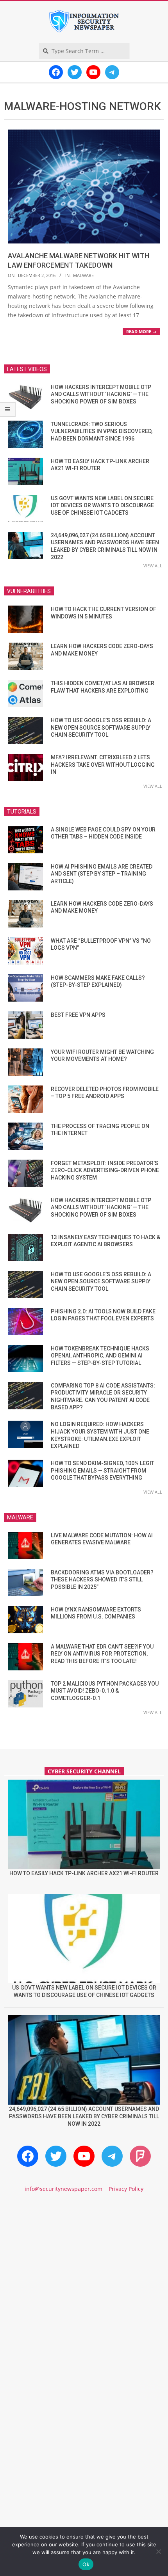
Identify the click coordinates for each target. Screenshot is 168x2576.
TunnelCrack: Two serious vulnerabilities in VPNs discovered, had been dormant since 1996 (102, 431)
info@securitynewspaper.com (63, 2189)
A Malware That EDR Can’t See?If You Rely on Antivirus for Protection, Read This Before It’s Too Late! (102, 1654)
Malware (83, 275)
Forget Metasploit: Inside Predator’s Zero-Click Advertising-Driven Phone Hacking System (105, 1170)
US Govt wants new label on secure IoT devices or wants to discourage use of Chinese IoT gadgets (102, 505)
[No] (158, 2551)
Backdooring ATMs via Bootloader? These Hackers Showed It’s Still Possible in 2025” (102, 1580)
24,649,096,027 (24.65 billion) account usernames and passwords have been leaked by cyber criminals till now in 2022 (84, 2116)
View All (153, 566)
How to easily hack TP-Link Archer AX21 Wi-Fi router (84, 1873)
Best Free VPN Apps (78, 1015)
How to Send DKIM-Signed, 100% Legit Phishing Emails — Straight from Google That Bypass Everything (103, 1470)
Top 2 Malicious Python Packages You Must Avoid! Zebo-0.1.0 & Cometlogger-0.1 (105, 1691)
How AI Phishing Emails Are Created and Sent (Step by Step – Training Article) (102, 874)
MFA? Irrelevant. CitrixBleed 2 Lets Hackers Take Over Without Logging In (103, 765)
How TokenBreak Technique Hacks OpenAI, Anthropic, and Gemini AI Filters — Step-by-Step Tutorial (100, 1356)
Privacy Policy (126, 2189)
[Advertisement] (84, 2295)
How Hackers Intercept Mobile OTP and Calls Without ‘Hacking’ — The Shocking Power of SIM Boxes (101, 394)
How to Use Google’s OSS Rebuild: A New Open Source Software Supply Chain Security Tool (101, 727)
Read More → (141, 331)
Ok (86, 2564)
